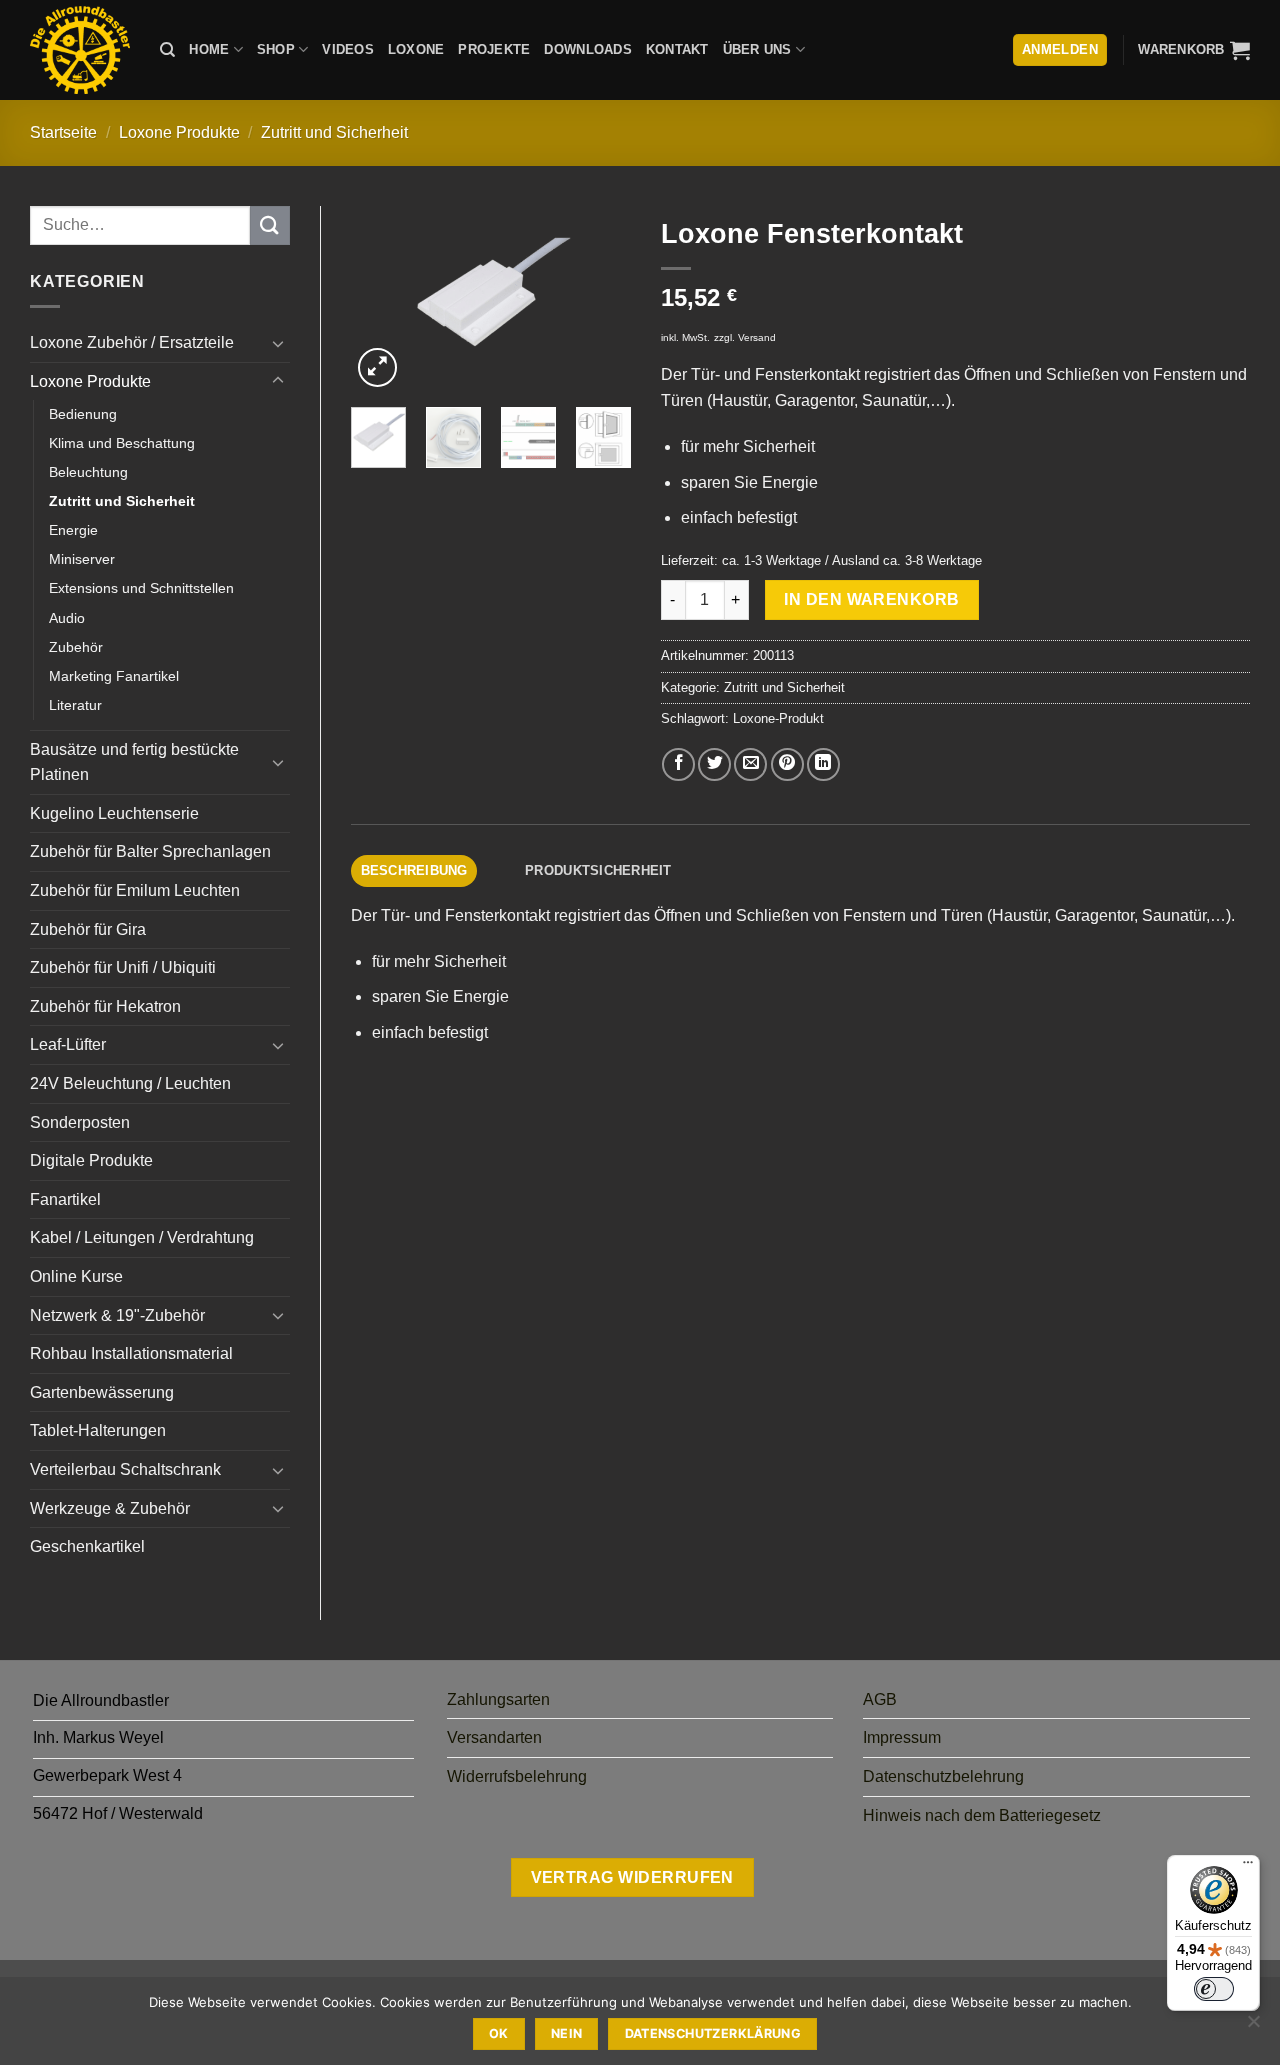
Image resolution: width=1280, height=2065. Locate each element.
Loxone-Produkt (778, 718)
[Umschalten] (278, 343)
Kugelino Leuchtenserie (114, 813)
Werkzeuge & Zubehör (110, 1508)
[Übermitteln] (270, 225)
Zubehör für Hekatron (105, 1006)
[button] (1194, 50)
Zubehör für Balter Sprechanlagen (150, 851)
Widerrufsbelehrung (517, 1776)
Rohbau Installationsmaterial (131, 1353)
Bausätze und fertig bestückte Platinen (134, 762)
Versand (757, 337)
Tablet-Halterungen (98, 1430)
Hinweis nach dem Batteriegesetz (982, 1815)
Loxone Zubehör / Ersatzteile (132, 342)
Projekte (494, 49)
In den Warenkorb (871, 599)
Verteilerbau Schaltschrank (125, 1469)
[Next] (600, 299)
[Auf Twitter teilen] (714, 764)
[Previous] (382, 299)
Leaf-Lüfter (68, 1044)
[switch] (1214, 1989)
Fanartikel (65, 1199)
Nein (567, 2033)
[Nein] (1253, 2027)
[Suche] (167, 50)
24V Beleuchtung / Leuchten (130, 1083)
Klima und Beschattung (122, 443)
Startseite (63, 132)
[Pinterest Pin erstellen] (787, 764)
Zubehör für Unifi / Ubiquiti (123, 967)
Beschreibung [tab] (414, 870)
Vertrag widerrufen (632, 1877)
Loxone (416, 49)
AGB (880, 1699)
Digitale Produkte (91, 1160)
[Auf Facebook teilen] (678, 764)
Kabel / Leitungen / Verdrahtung (142, 1237)
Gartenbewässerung (102, 1392)
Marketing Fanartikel (114, 676)
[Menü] (1248, 1867)
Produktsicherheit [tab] (598, 870)
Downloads (587, 49)
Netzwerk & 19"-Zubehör (117, 1315)
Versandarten (494, 1737)
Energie (73, 530)
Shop (276, 49)
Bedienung (83, 414)
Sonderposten (80, 1122)
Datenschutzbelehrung (943, 1776)
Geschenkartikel (87, 1546)
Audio (67, 618)
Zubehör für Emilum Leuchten (135, 890)
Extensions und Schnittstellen (141, 588)
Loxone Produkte (179, 132)
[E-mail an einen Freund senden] (750, 764)
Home (209, 49)
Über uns (757, 49)
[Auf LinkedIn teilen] (823, 764)
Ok (499, 2033)
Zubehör (76, 647)
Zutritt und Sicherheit (334, 132)
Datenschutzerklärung (713, 2033)
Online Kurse (76, 1276)
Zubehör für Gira (88, 929)
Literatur (75, 705)
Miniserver (82, 559)
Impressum (902, 1737)
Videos (348, 49)
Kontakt (677, 49)
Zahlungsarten (498, 1699)
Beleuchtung (88, 472)
